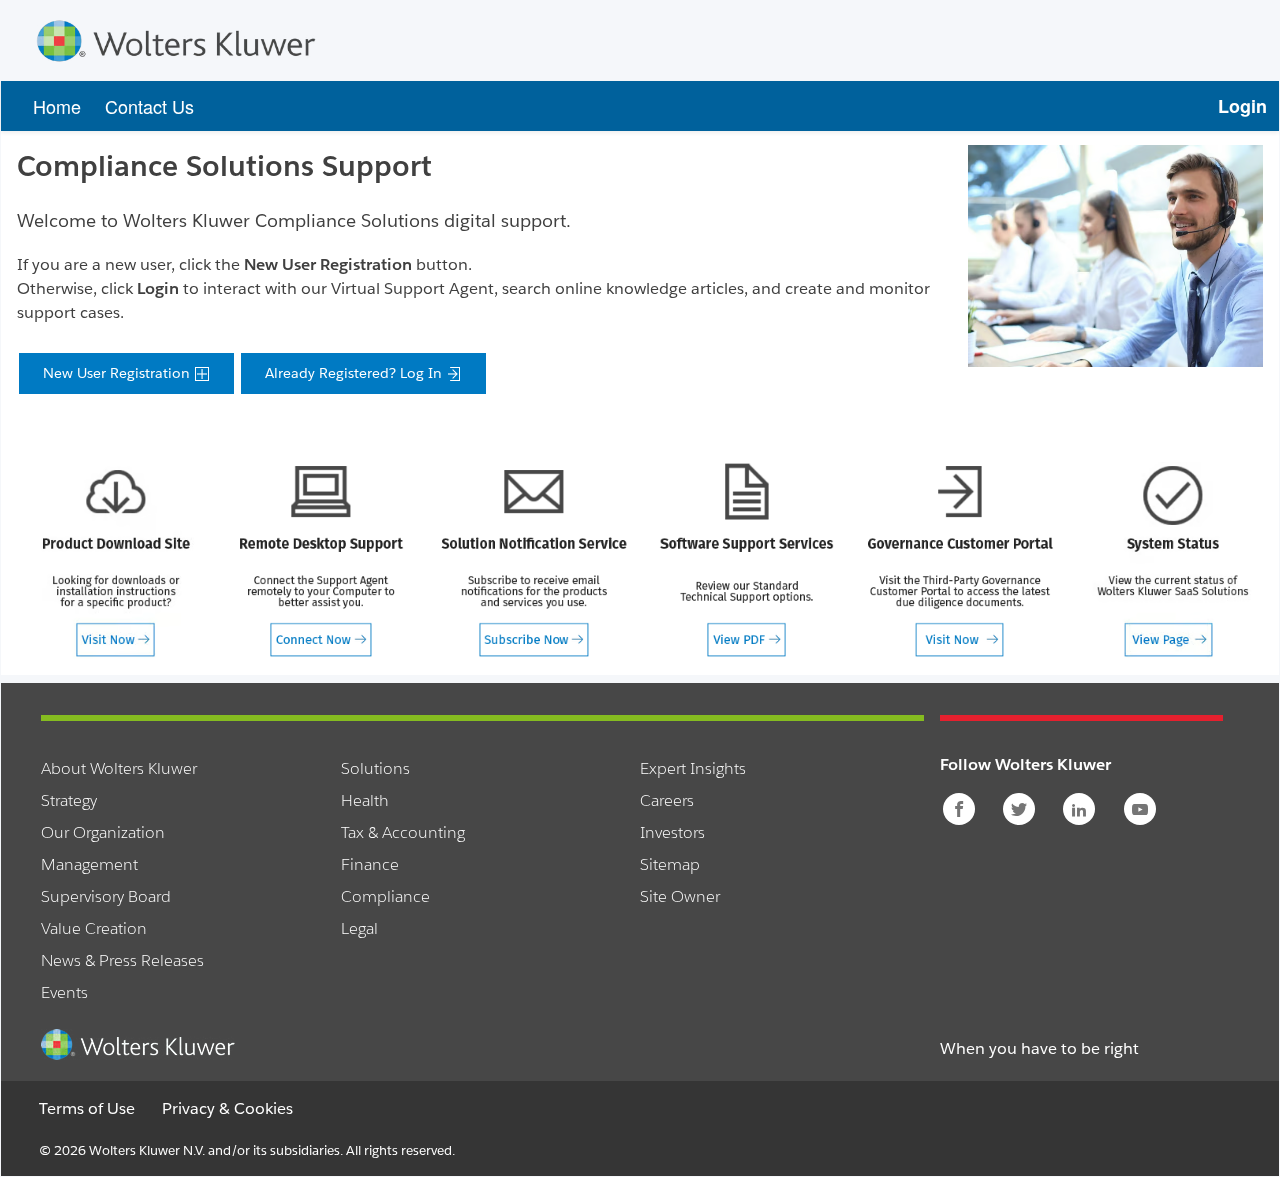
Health (365, 800)
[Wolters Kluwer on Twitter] (1020, 809)
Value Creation (94, 928)
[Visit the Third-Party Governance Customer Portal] (959, 559)
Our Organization (103, 832)
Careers (667, 800)
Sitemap (670, 864)
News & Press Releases (122, 960)
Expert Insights (693, 768)
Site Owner (680, 896)
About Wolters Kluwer (119, 768)
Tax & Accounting (403, 832)
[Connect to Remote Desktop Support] (320, 559)
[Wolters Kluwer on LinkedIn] (1080, 809)
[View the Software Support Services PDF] (746, 559)
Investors (672, 832)
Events (64, 992)
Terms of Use (87, 1108)
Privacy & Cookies (227, 1108)
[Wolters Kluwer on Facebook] (960, 809)
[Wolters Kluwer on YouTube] (1141, 809)
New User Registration (118, 373)
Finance (370, 864)
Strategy (69, 800)
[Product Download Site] (115, 559)
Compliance (385, 896)
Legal (359, 928)
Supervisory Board (106, 896)
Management (89, 864)
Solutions (375, 768)
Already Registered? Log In (355, 373)
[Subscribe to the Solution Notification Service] (533, 559)
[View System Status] (1172, 559)
